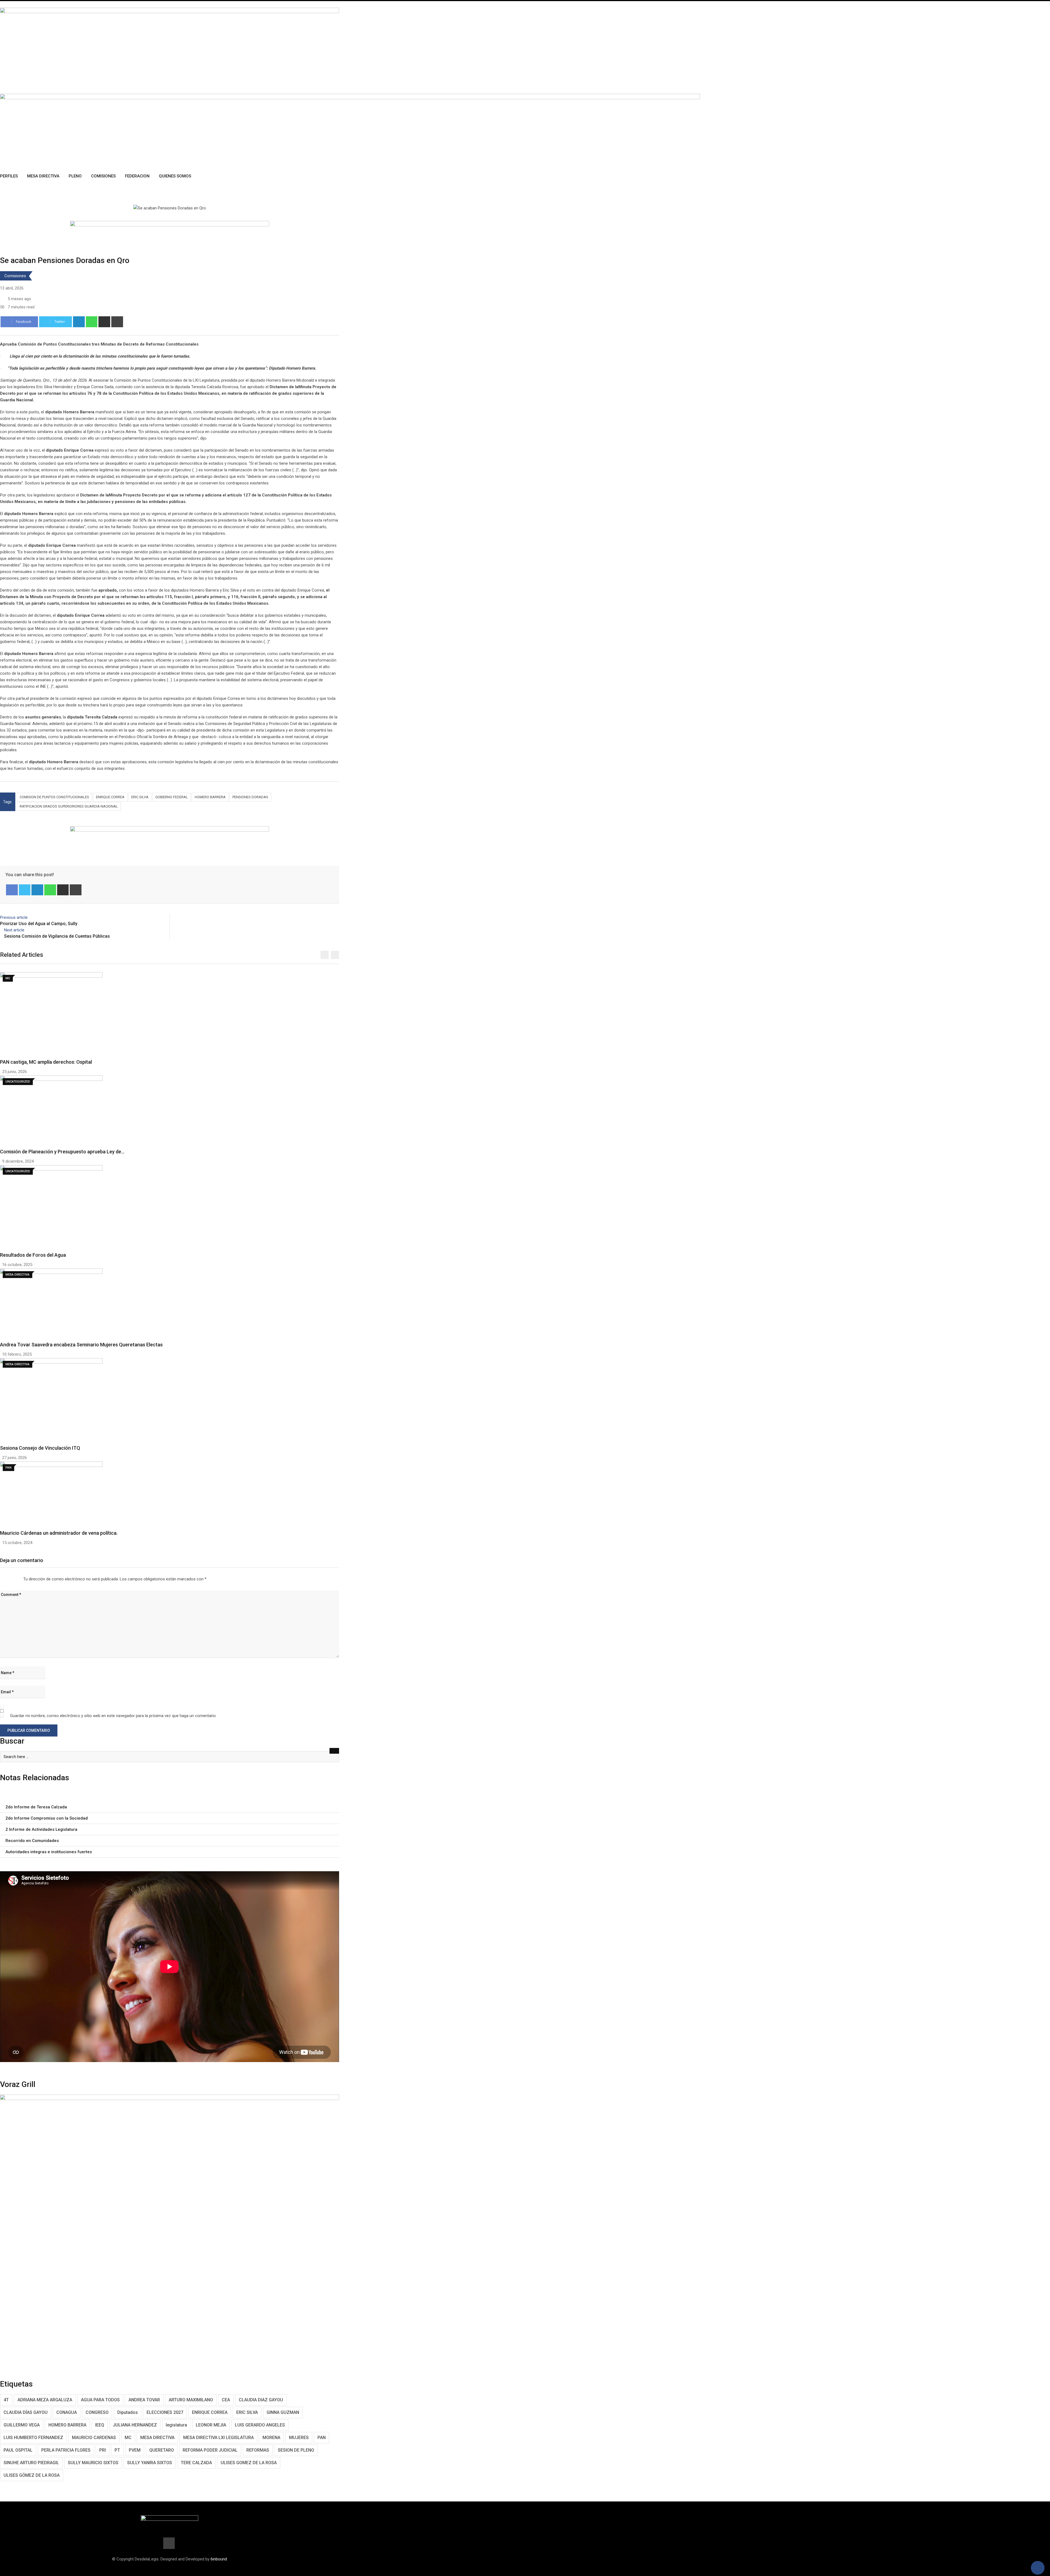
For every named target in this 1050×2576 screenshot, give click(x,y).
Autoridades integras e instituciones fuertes (49, 1852)
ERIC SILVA (140, 797)
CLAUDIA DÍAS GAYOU (26, 2412)
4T (6, 2400)
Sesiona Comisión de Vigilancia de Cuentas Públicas (57, 936)
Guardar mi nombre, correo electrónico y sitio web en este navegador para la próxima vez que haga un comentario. (113, 1716)
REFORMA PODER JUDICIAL (210, 2450)
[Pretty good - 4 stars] (13, 1579)
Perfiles (9, 176)
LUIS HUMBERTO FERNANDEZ (33, 2438)
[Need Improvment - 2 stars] (5, 1579)
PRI (103, 2450)
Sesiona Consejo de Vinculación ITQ (40, 1448)
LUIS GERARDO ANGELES (260, 2425)
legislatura (176, 2425)
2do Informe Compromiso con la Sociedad (47, 1818)
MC (128, 2438)
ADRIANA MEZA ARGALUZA (45, 2400)
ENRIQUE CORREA (110, 797)
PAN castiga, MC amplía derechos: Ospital (46, 1062)
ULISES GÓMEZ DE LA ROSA (32, 2475)
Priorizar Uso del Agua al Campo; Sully (39, 924)
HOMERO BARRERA (210, 797)
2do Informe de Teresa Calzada (36, 1807)
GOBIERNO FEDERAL (172, 797)
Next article (14, 930)
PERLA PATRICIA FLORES (66, 2450)
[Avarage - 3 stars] (9, 1579)
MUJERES (299, 2438)
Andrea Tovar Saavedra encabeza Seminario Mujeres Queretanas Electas (81, 1345)
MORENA (271, 2438)
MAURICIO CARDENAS (94, 2438)
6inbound (219, 2559)
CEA (226, 2400)
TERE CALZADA (196, 2463)
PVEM (135, 2450)
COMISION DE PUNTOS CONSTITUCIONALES (54, 797)
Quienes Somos (175, 176)
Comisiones (103, 176)
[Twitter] (25, 890)
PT (117, 2450)
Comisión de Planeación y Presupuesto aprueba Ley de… (62, 1152)
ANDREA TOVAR (144, 2400)
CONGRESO (97, 2412)
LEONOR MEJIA (211, 2425)
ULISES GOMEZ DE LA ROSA (249, 2463)
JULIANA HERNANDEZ (135, 2425)
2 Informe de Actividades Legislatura (41, 1829)
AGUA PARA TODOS (100, 2400)
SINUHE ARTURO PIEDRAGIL (31, 2463)
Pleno (75, 176)
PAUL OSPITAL (18, 2450)
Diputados (128, 2412)
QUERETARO (162, 2450)
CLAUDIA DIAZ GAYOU (261, 2400)
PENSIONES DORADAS (250, 797)
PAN (322, 2438)
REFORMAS (258, 2450)
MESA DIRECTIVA (157, 2438)
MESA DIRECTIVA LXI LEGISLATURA (218, 2438)
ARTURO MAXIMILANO (191, 2400)
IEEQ (100, 2425)
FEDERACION (137, 176)
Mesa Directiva (43, 176)
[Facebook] (12, 890)
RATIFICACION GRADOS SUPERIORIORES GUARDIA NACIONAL (69, 806)
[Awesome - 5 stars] (18, 1579)
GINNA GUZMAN (283, 2412)
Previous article (14, 917)
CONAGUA (67, 2412)
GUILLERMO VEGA (22, 2425)
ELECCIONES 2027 (165, 2412)
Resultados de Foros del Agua (33, 1255)
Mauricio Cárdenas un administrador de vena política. (59, 1533)
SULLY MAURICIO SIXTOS (93, 2463)
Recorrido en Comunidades (32, 1841)
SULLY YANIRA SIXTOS (150, 2463)
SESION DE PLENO (296, 2450)
